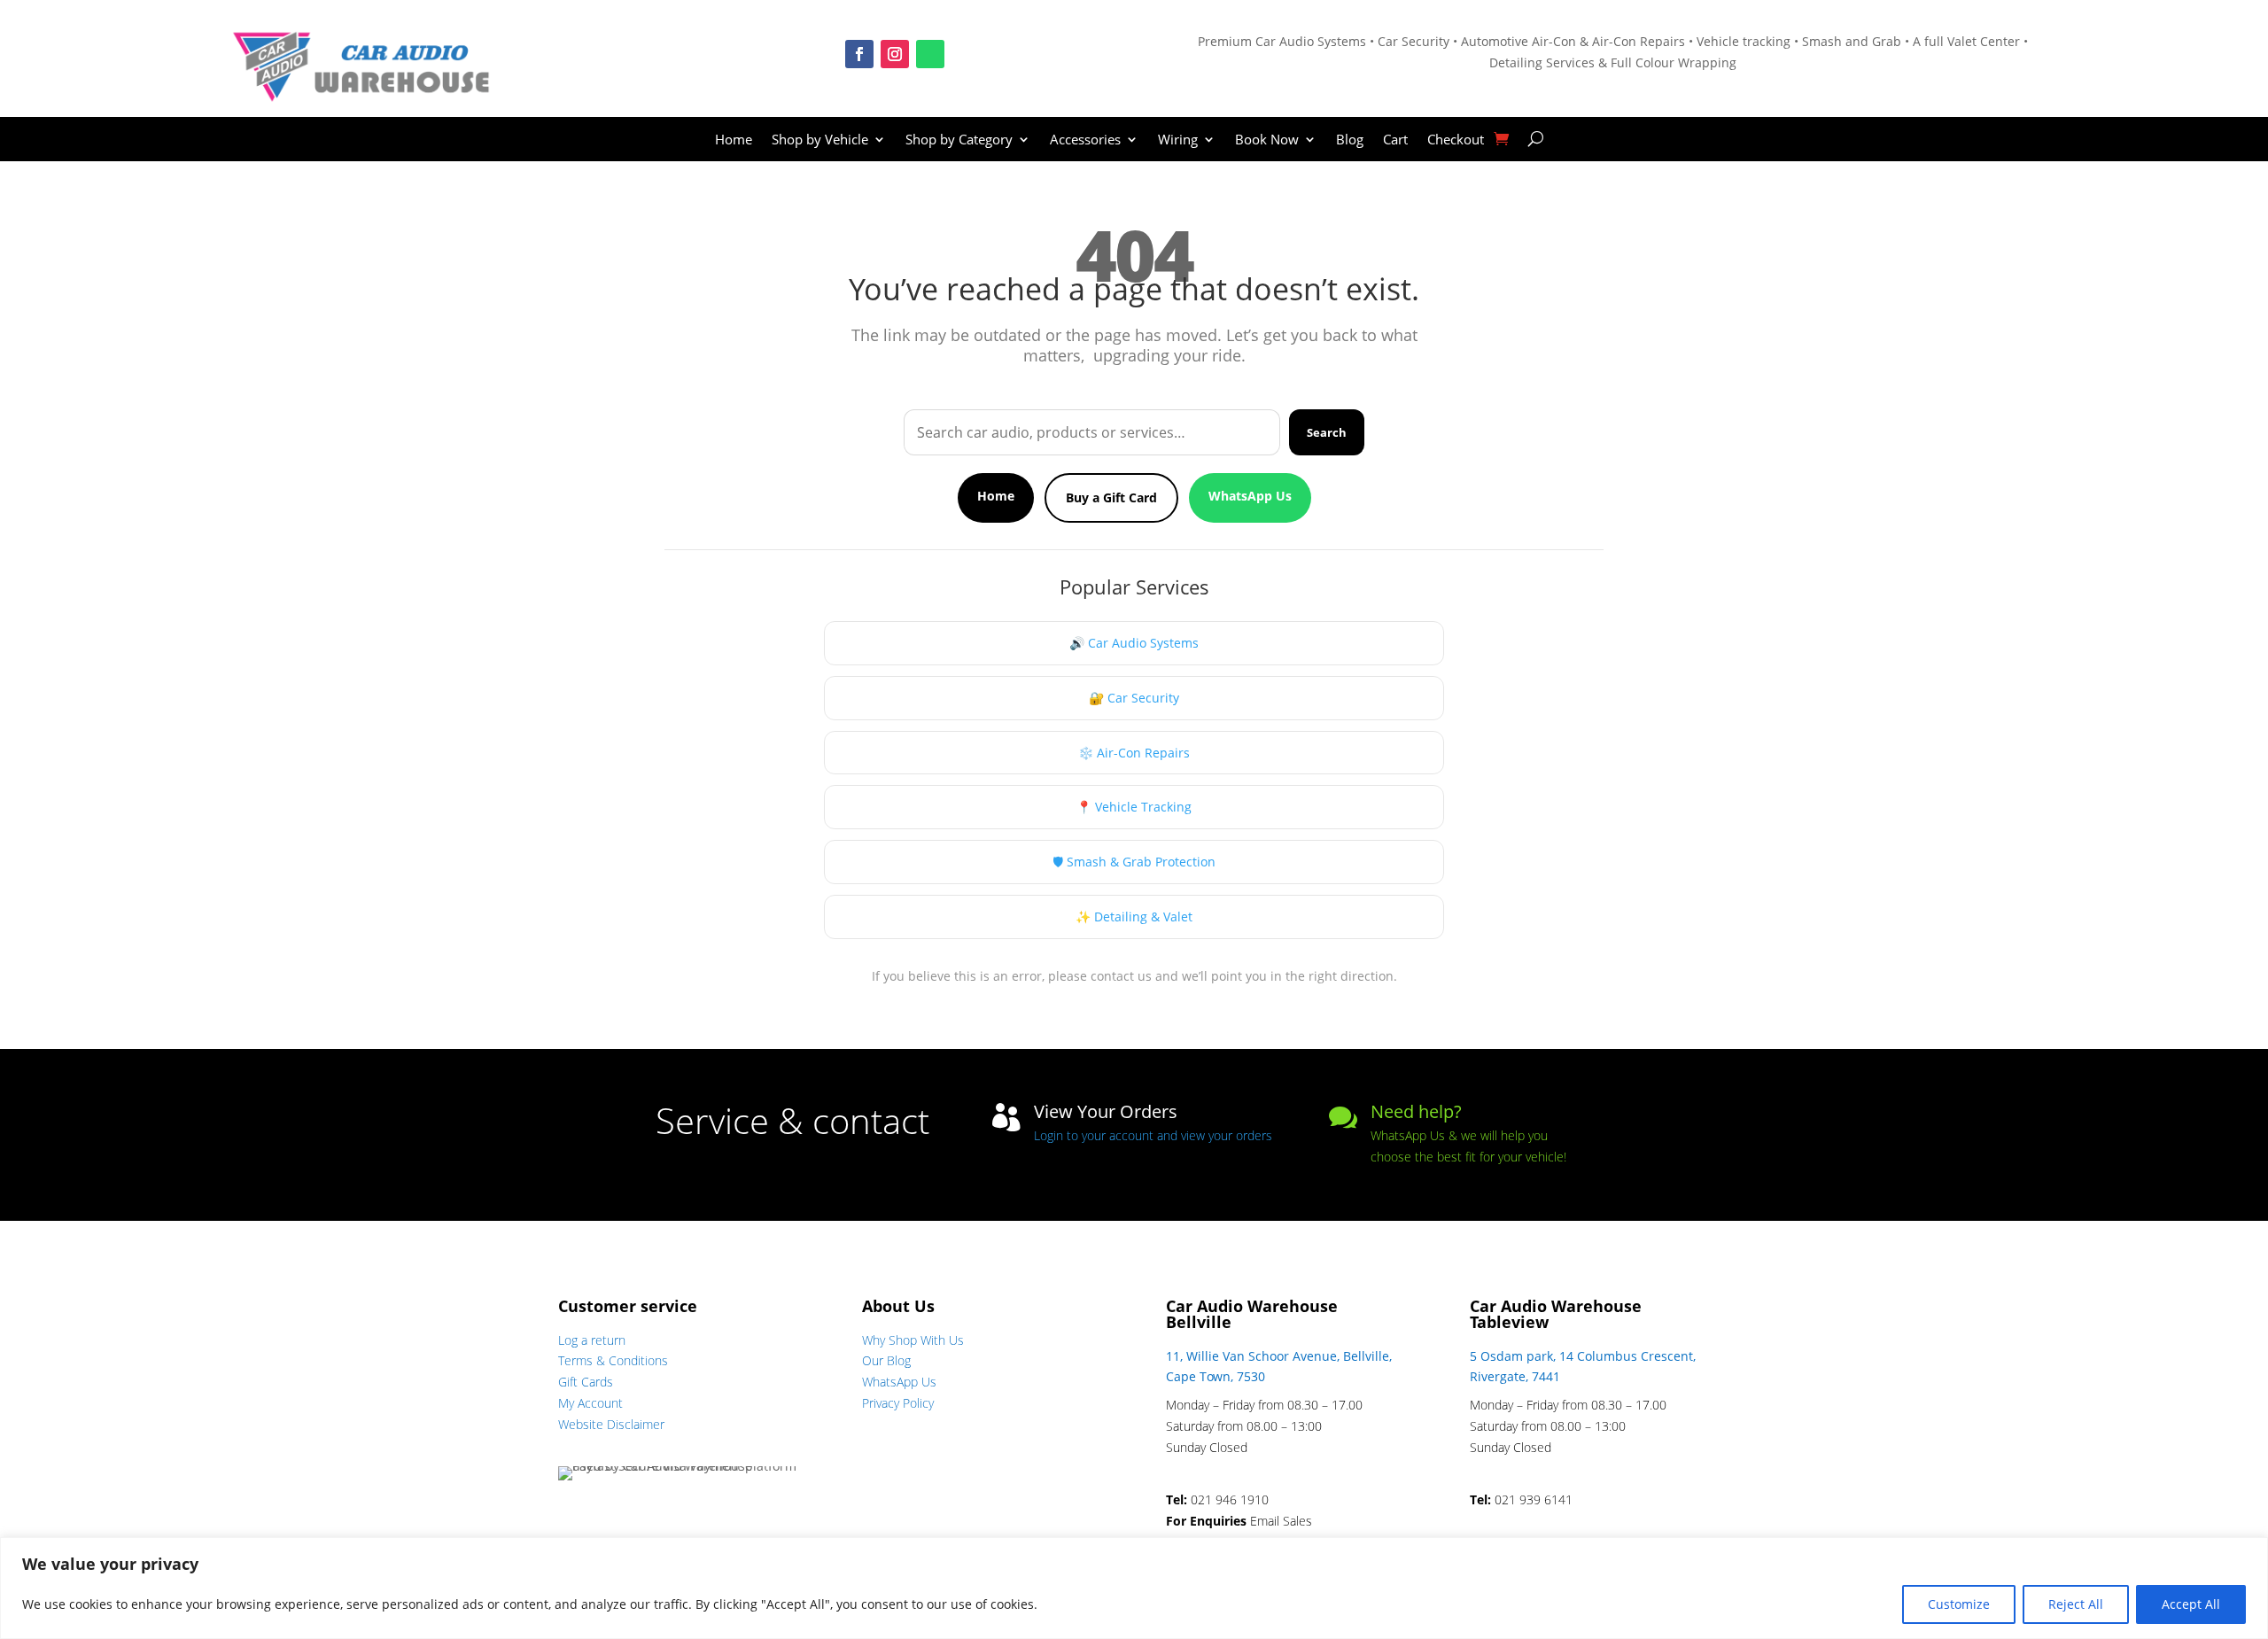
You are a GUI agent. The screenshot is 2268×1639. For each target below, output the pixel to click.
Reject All (2076, 1604)
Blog (1350, 140)
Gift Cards (586, 1382)
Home (734, 140)
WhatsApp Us (1250, 496)
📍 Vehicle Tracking (1134, 807)
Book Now (1267, 140)
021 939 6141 (1534, 1499)
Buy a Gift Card (1111, 497)
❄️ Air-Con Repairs (1134, 753)
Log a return (592, 1340)
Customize (1959, 1604)
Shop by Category (959, 140)
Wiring (1178, 140)
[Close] (2249, 1552)
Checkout (1456, 140)
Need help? (1416, 1111)
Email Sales (1281, 1521)
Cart (1395, 140)
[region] (1134, 1588)
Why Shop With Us (913, 1340)
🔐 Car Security (1134, 698)
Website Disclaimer (611, 1424)
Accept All (2191, 1604)
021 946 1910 (1230, 1499)
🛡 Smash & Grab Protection (1134, 862)
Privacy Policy (898, 1403)
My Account (590, 1403)
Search (1327, 432)
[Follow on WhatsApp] (930, 54)
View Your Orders (1106, 1111)
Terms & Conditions (613, 1360)
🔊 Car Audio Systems (1134, 643)
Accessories (1085, 140)
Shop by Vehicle (820, 140)
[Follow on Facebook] (859, 54)
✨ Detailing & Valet (1134, 917)
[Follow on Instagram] (895, 54)
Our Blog (886, 1360)
